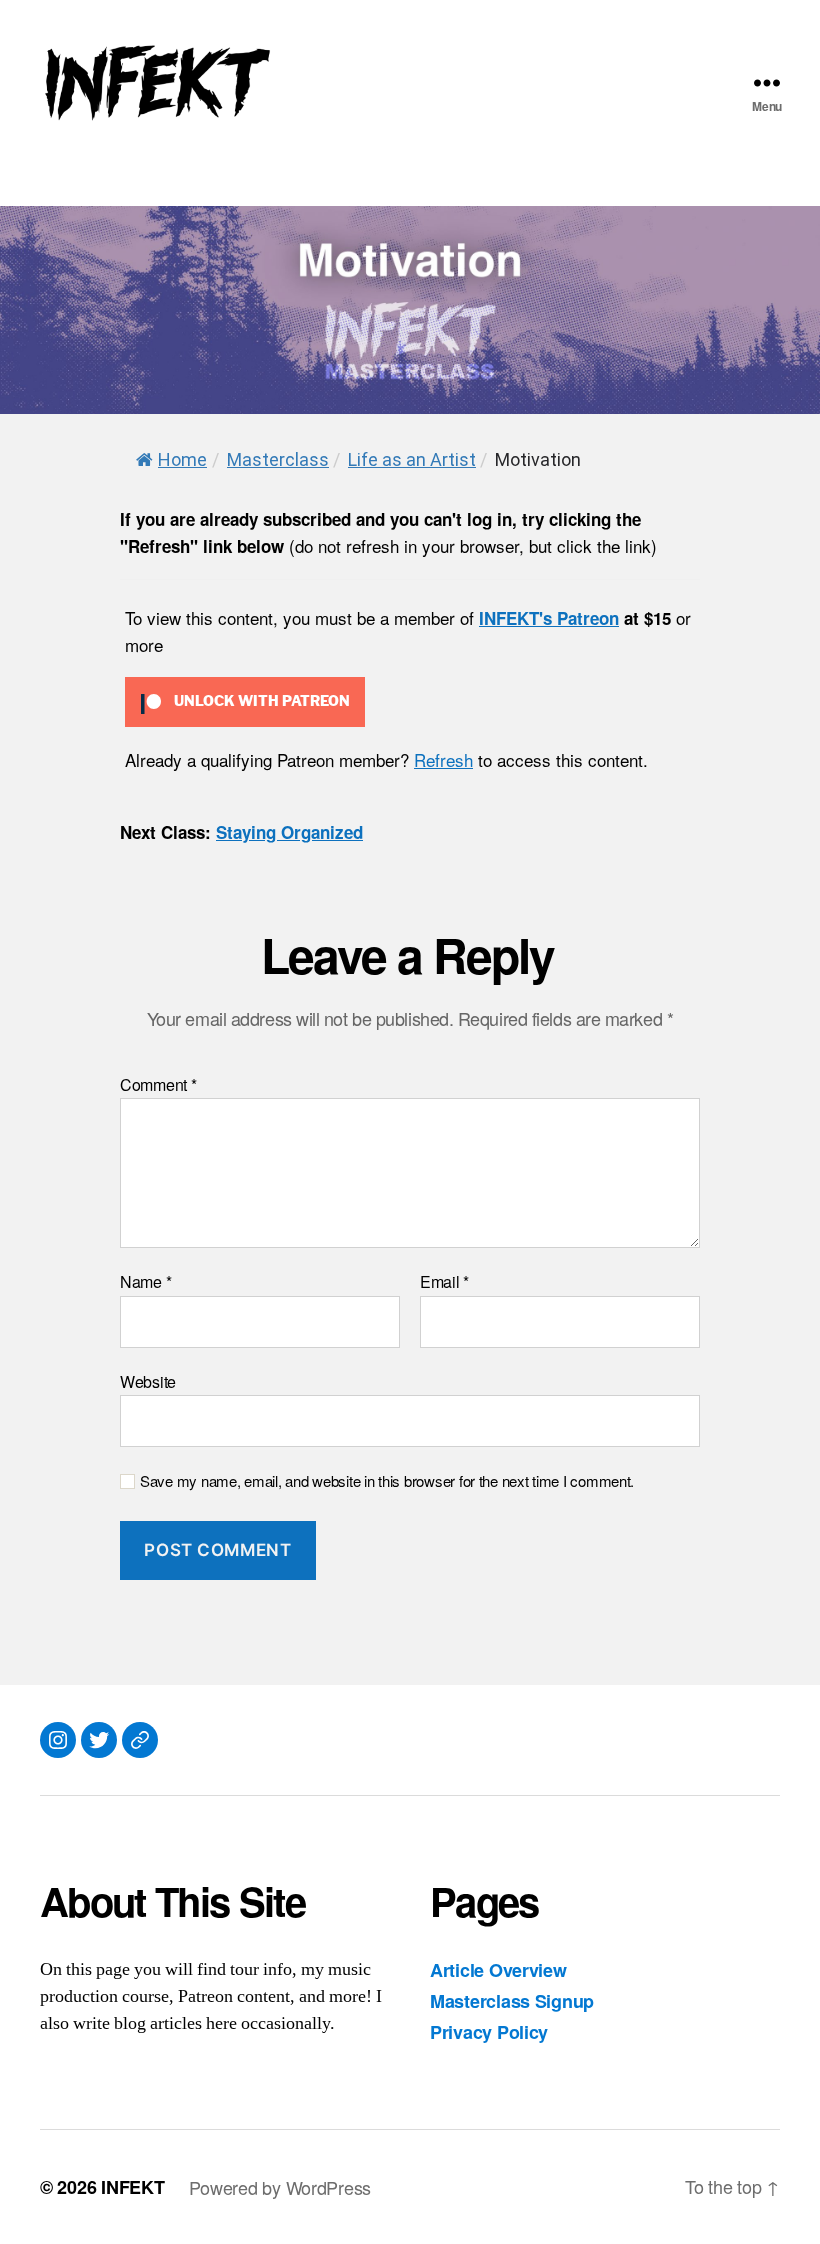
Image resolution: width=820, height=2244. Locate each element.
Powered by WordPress (280, 2187)
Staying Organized (289, 832)
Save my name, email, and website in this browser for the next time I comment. (387, 1481)
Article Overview (498, 1970)
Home (182, 459)
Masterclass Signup (512, 2001)
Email (444, 1282)
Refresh (443, 759)
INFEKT (132, 2187)
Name (145, 1282)
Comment (158, 1085)
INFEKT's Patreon (549, 618)
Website (148, 1380)
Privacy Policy (489, 2032)
